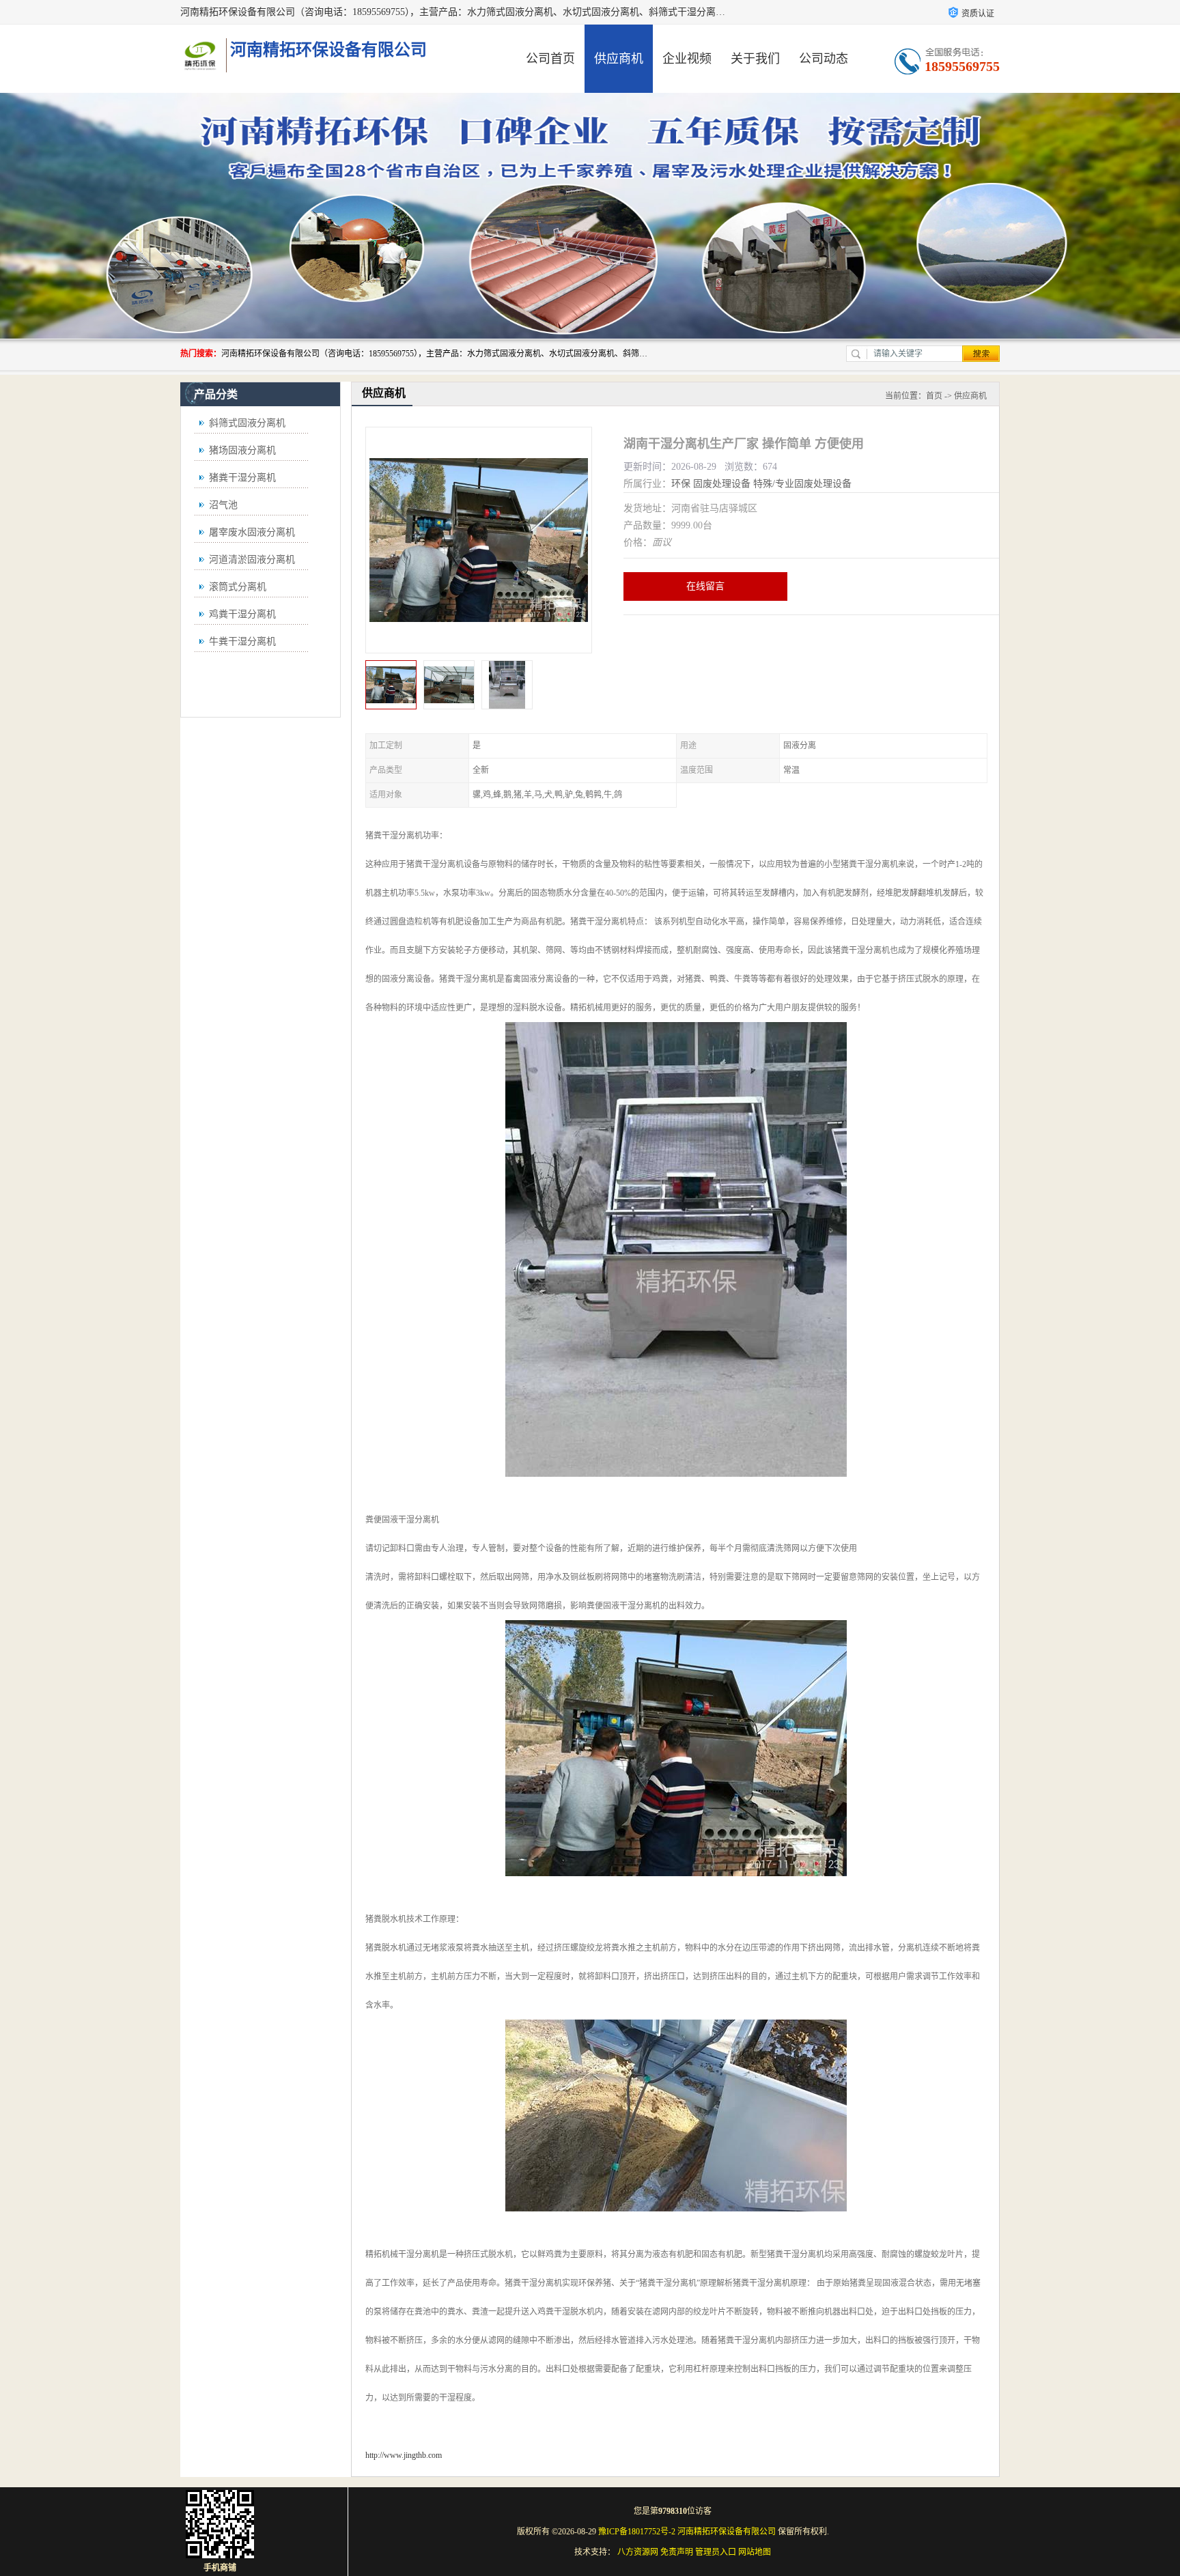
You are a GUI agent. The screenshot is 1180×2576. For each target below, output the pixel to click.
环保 (681, 484)
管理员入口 (716, 2552)
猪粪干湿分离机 (242, 478)
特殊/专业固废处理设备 (802, 484)
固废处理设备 (722, 484)
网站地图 (755, 2552)
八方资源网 (638, 2552)
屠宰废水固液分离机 (252, 532)
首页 (934, 396)
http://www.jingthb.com (404, 2455)
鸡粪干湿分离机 (242, 614)
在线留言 (705, 586)
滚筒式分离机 (238, 587)
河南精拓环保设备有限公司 (727, 2532)
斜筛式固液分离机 (247, 423)
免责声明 (677, 2552)
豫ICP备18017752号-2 (637, 2532)
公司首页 (550, 59)
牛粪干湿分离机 (242, 641)
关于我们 (755, 59)
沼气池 (223, 505)
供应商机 (619, 59)
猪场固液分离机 (242, 450)
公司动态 (824, 59)
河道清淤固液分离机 (252, 560)
